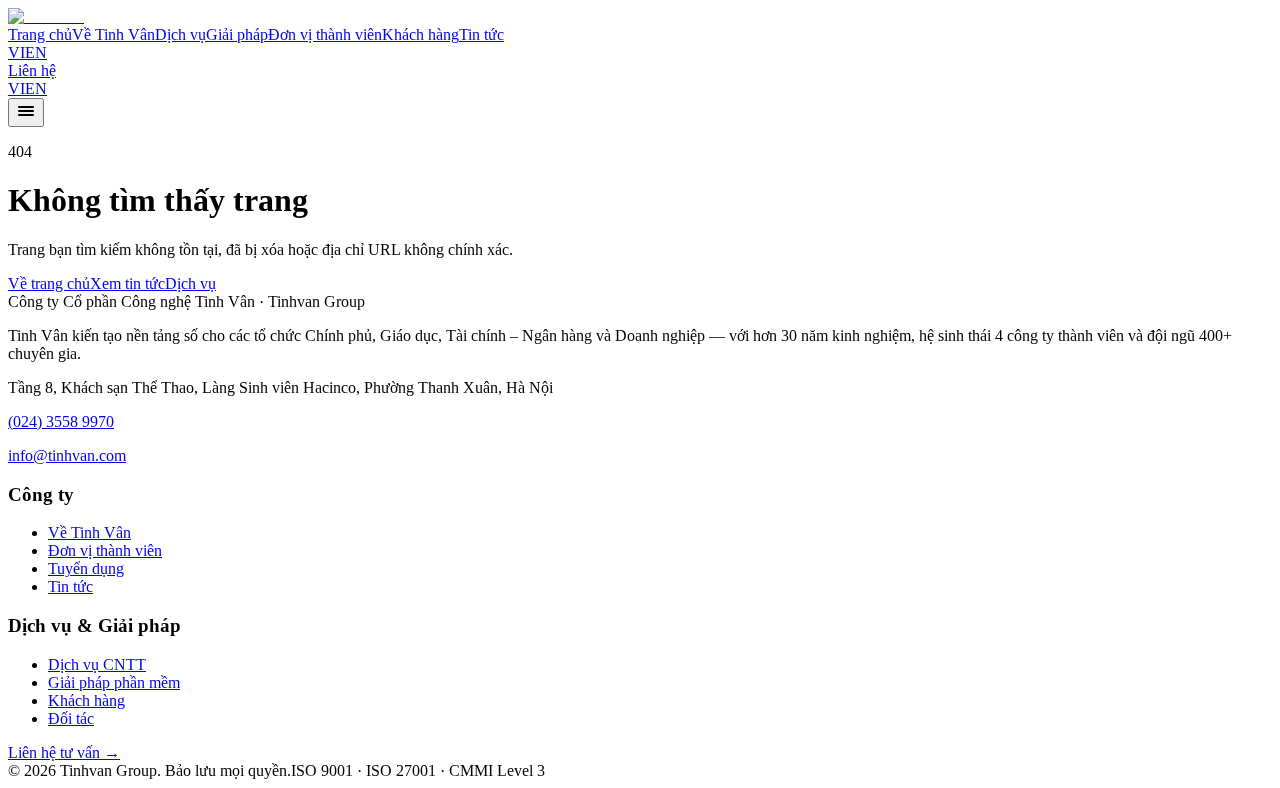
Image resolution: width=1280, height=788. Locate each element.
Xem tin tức (127, 283)
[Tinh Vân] (46, 16)
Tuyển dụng (86, 568)
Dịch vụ (180, 34)
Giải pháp (237, 34)
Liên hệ (32, 70)
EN (36, 52)
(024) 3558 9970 (61, 421)
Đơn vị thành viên (325, 34)
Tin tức (481, 34)
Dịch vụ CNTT (97, 664)
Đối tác (71, 718)
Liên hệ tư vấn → (64, 752)
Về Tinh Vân (113, 34)
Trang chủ (40, 34)
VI (16, 52)
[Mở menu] (26, 112)
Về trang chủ (49, 283)
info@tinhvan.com (67, 455)
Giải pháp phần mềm (114, 682)
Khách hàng (420, 34)
